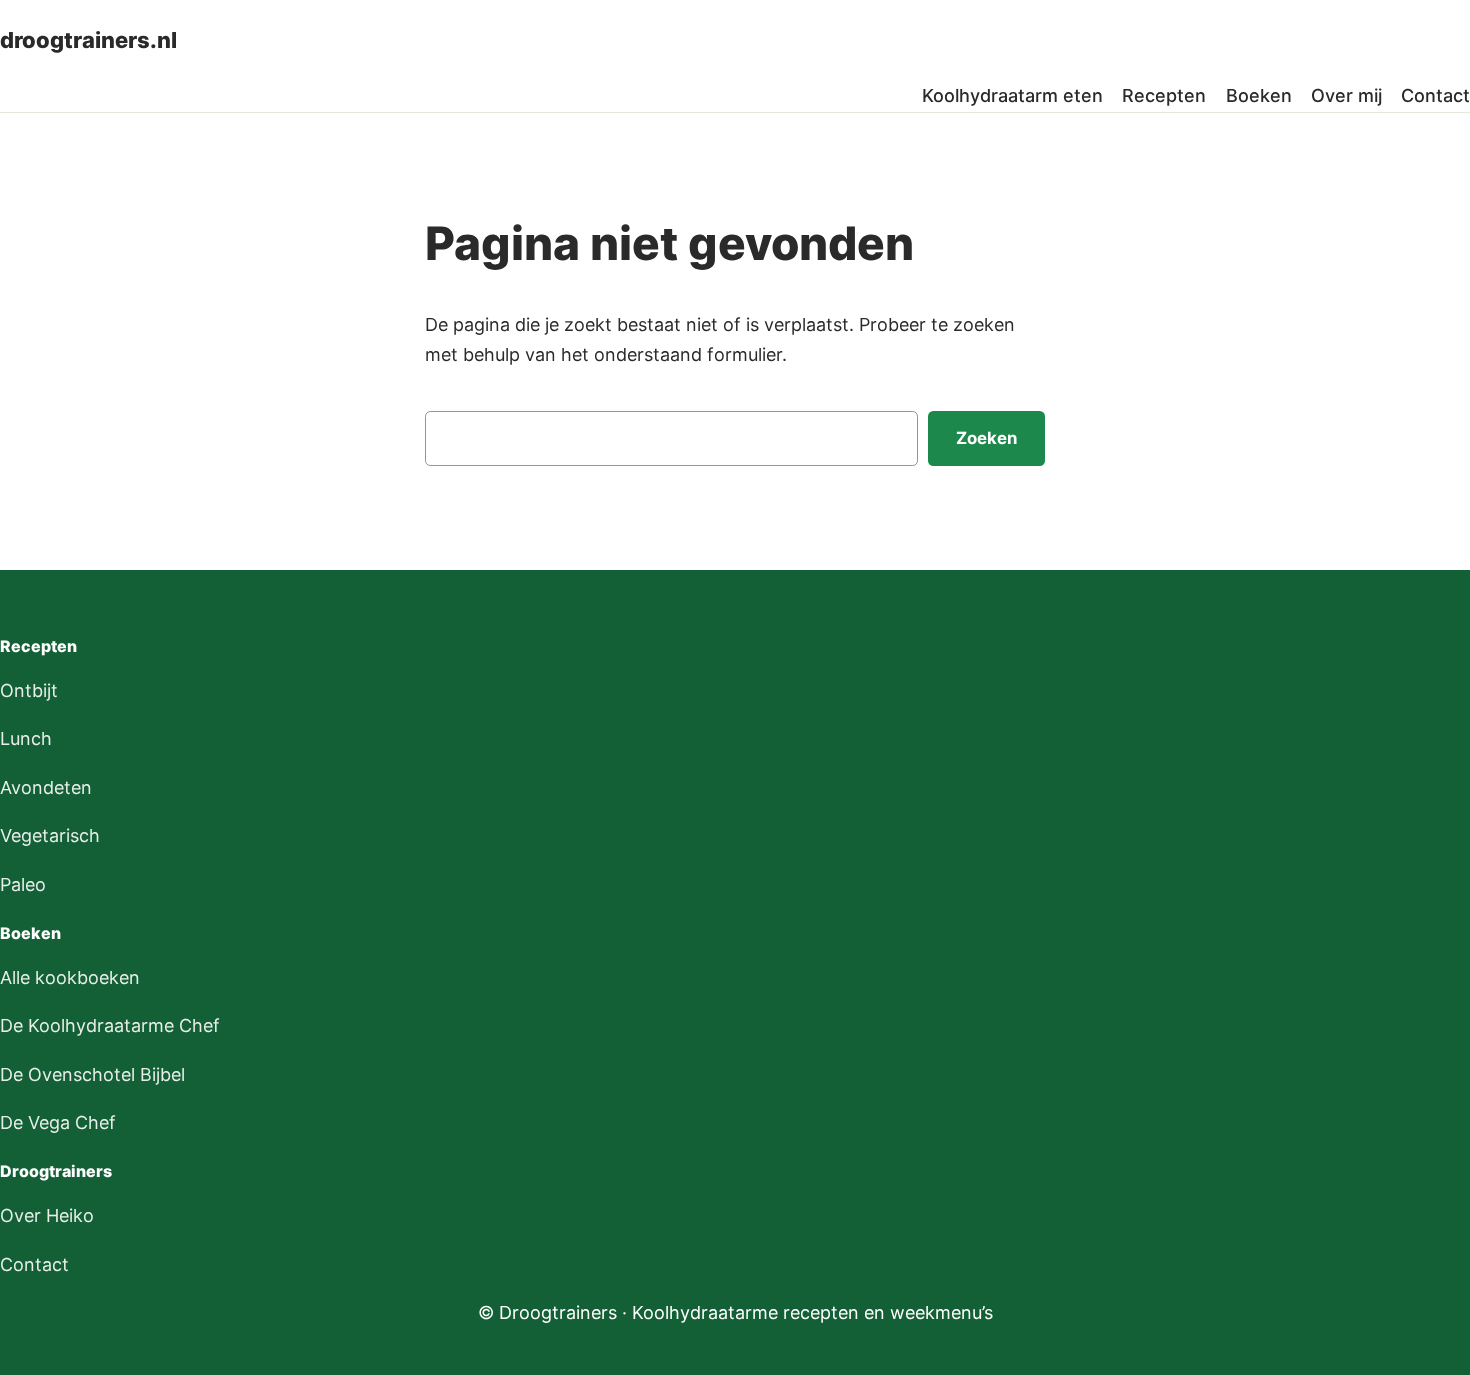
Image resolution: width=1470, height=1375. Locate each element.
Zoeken (986, 438)
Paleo (23, 884)
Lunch (26, 738)
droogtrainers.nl (88, 40)
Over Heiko (47, 1215)
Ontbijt (29, 690)
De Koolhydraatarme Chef (110, 1025)
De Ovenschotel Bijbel (92, 1074)
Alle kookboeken (70, 977)
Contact (34, 1264)
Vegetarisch (50, 835)
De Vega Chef (58, 1122)
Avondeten (46, 787)
